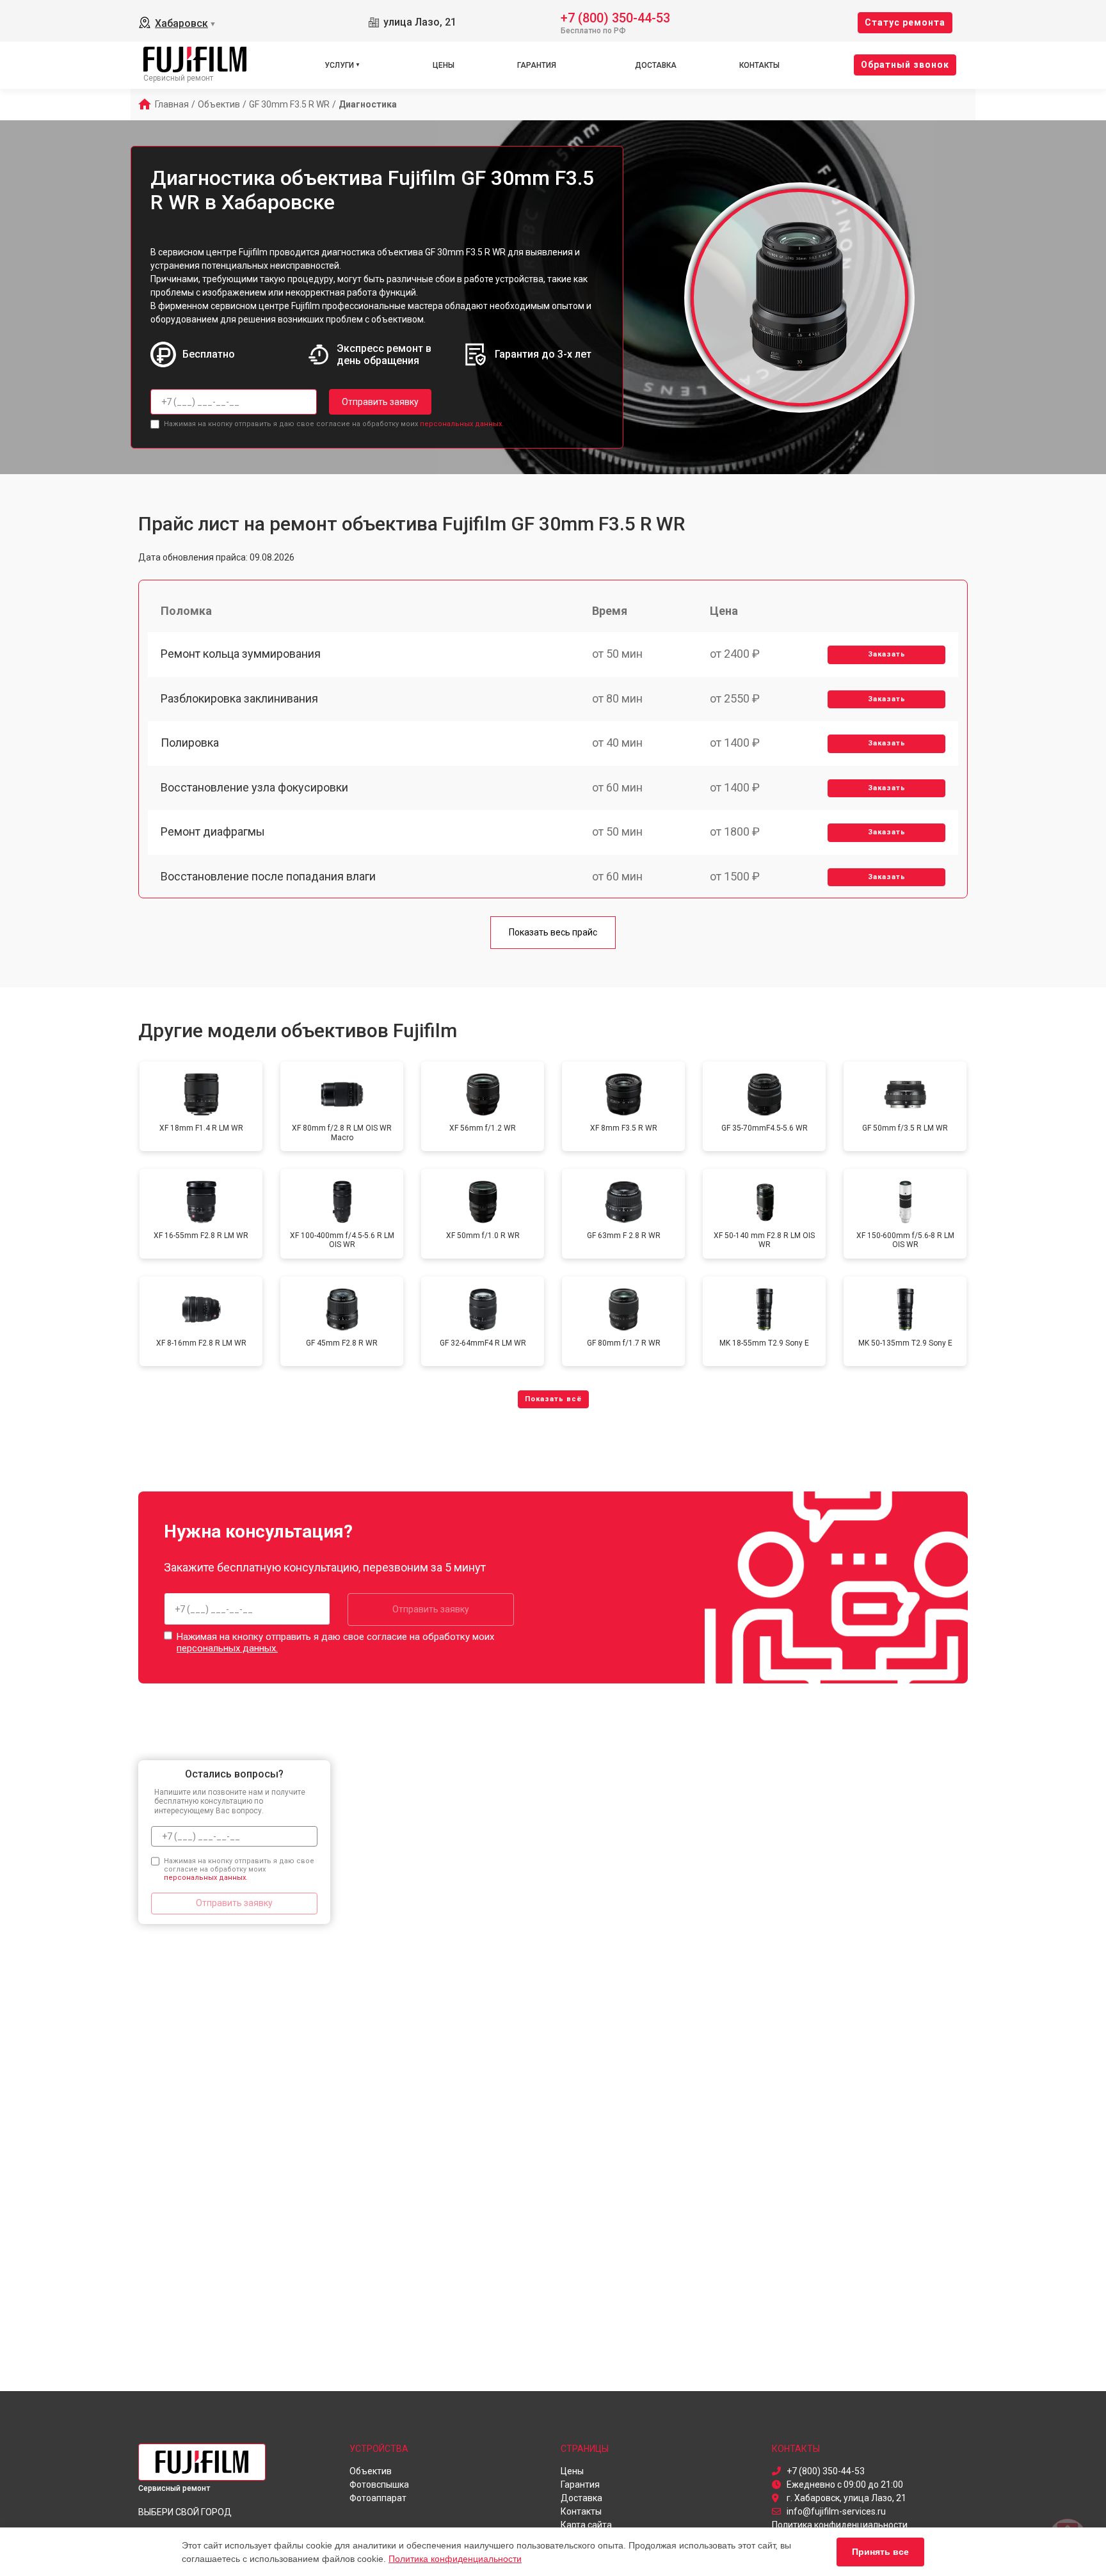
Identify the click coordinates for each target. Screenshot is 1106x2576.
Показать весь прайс (553, 932)
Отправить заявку (380, 402)
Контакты (759, 65)
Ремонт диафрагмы (213, 831)
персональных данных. (462, 424)
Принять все (880, 2552)
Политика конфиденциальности (455, 2559)
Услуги (339, 65)
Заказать (887, 654)
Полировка (190, 743)
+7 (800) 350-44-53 (615, 17)
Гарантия (537, 65)
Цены (444, 65)
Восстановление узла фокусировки (254, 787)
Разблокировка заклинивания (239, 698)
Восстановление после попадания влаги (268, 876)
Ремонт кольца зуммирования (241, 654)
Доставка (656, 65)
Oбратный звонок (905, 65)
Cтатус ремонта (905, 22)
